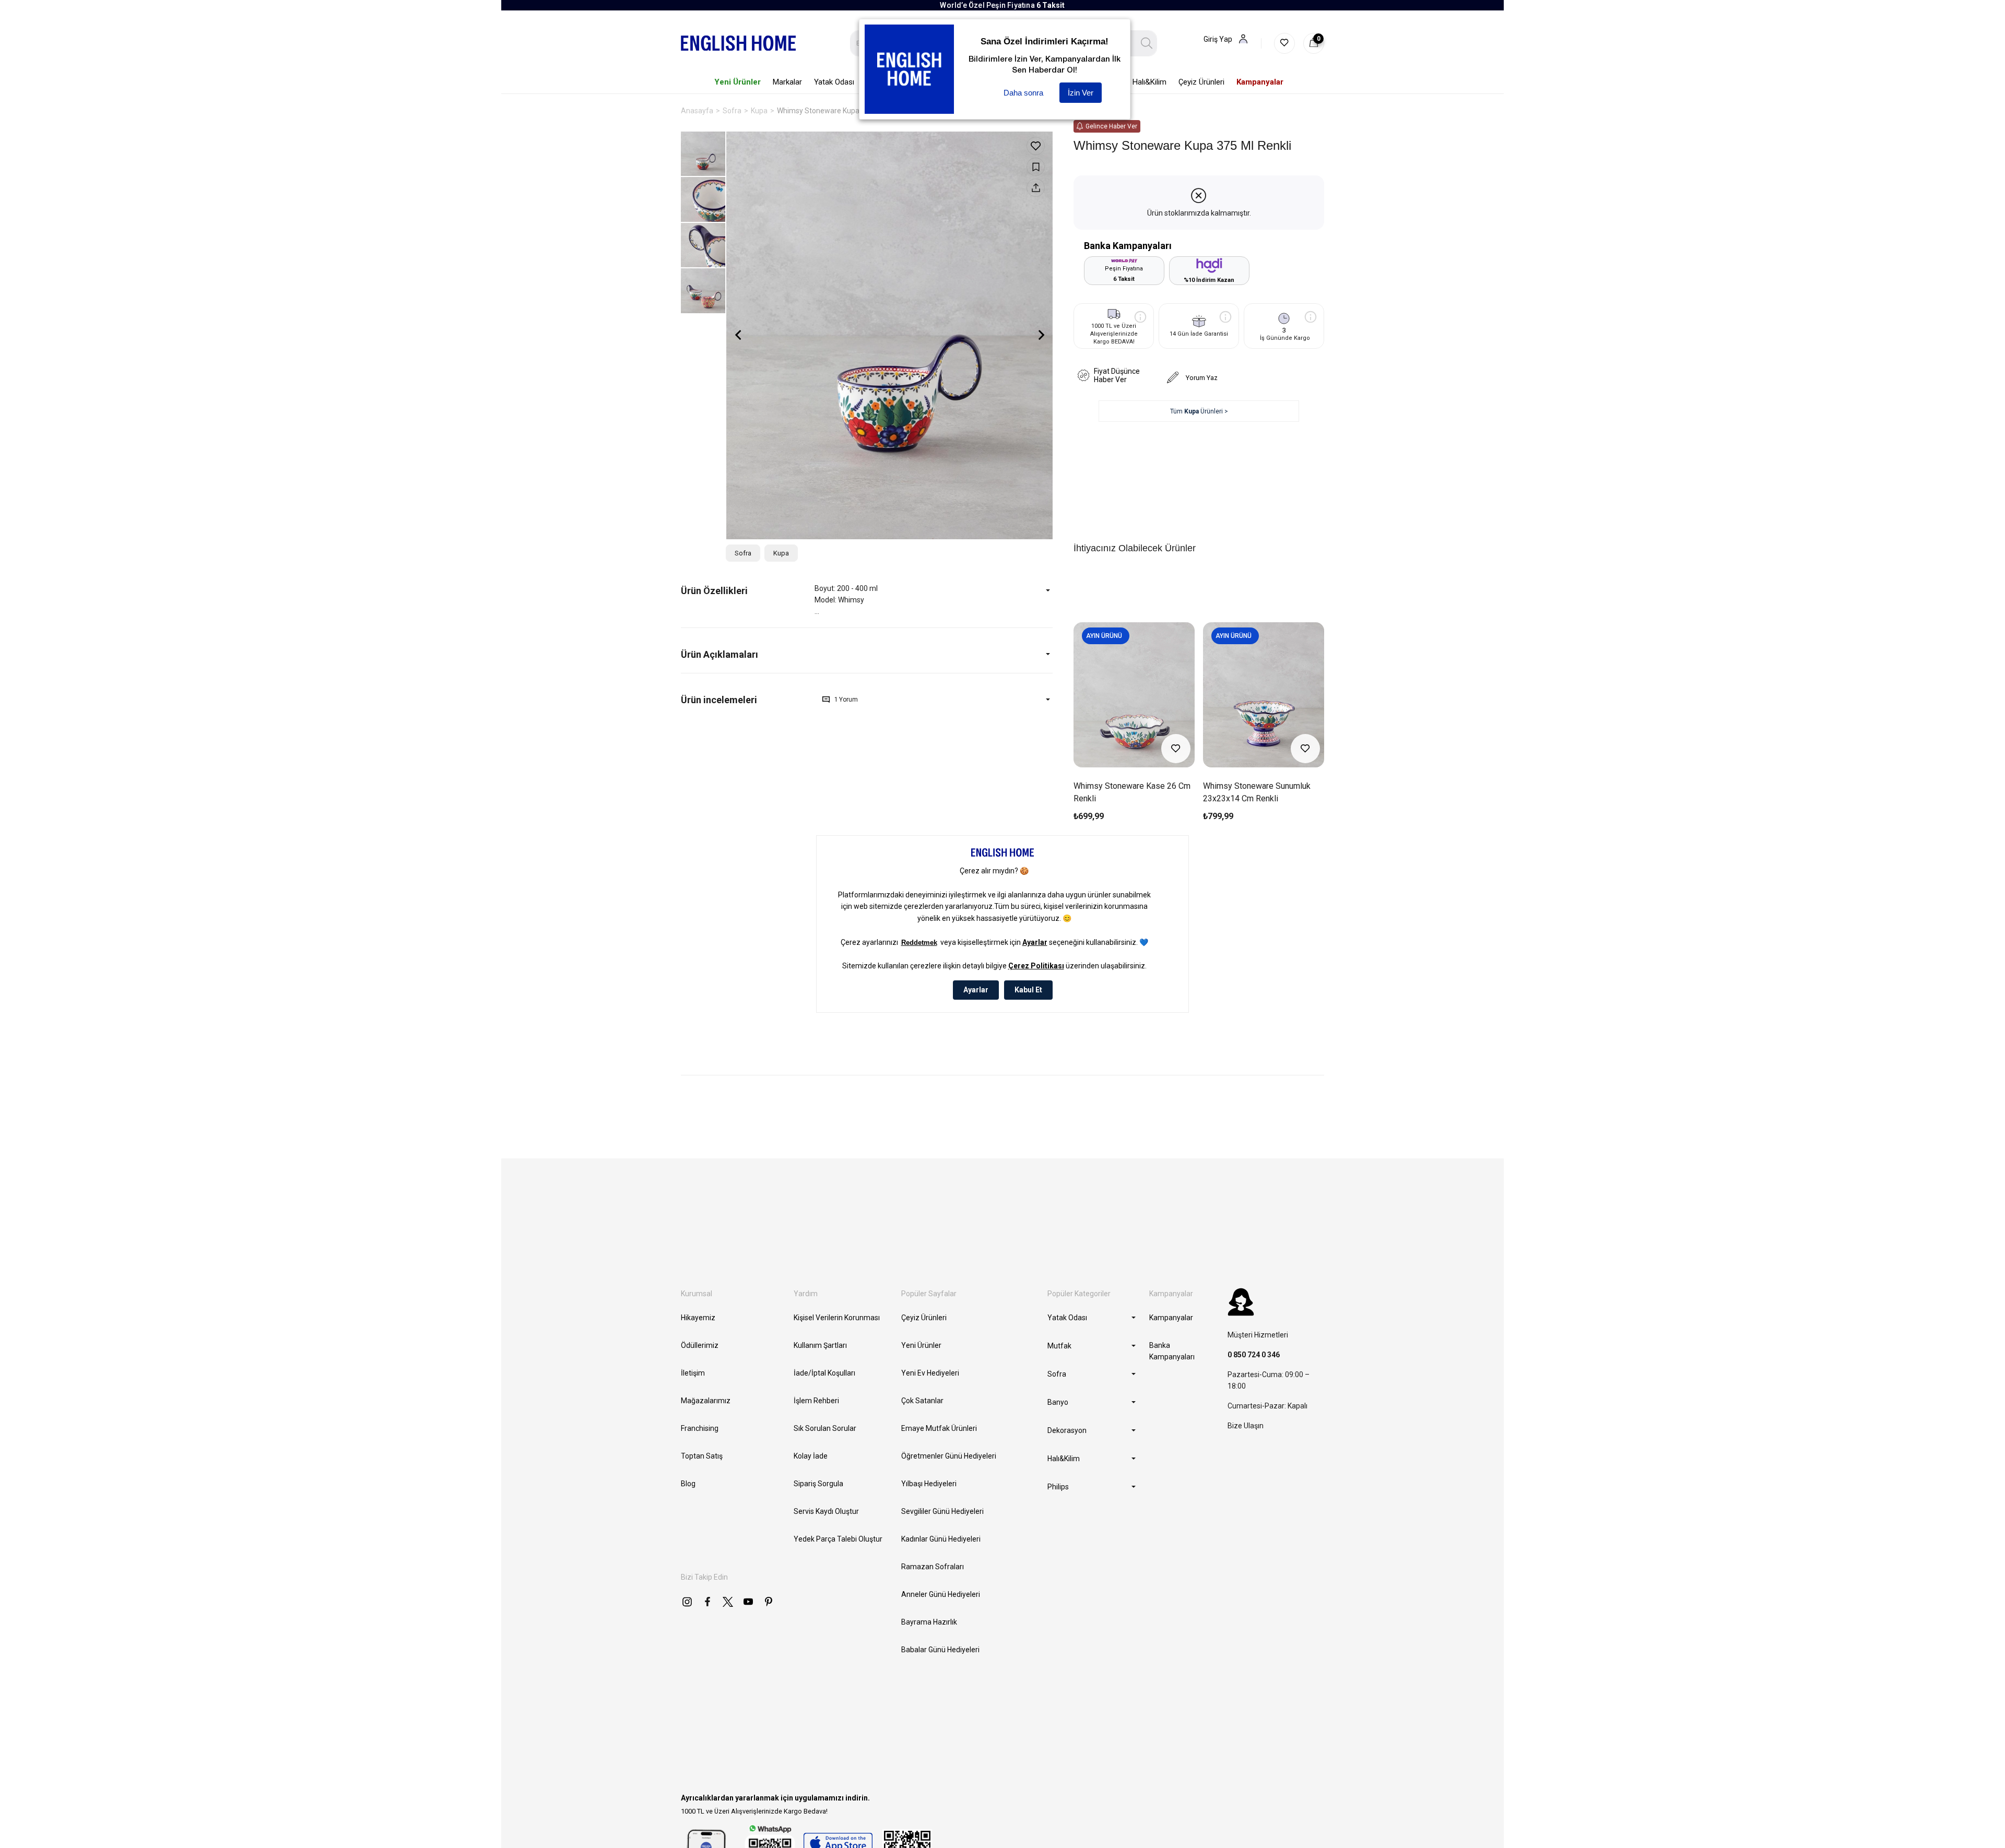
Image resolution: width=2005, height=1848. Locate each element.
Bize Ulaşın (1246, 1426)
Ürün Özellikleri (714, 591)
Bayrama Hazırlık (929, 1622)
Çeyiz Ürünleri (924, 1318)
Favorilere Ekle (1176, 749)
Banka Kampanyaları (1172, 1351)
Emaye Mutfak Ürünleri (939, 1428)
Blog (688, 1484)
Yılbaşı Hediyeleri (929, 1484)
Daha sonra (1023, 93)
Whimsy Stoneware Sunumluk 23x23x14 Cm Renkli (1257, 792)
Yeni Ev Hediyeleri (930, 1373)
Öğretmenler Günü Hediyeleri (949, 1456)
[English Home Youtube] (748, 1602)
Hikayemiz (698, 1318)
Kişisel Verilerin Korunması (837, 1318)
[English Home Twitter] (728, 1602)
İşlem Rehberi (816, 1401)
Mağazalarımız (706, 1401)
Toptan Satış (702, 1456)
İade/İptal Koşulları (824, 1373)
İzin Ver (1081, 93)
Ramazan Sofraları (933, 1567)
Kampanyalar (1171, 1318)
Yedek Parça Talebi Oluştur (838, 1539)
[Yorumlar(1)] (748, 700)
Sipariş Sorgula (818, 1484)
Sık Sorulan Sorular (825, 1428)
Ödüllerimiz (700, 1345)
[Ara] (1147, 43)
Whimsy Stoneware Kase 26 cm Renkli (1132, 792)
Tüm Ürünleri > (1199, 411)
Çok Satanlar (922, 1401)
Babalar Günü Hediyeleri (940, 1650)
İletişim (693, 1373)
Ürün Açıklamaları (720, 654)
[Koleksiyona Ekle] (1036, 167)
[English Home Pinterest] (769, 1602)
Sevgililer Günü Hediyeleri (942, 1511)
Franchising (700, 1428)
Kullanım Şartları (820, 1345)
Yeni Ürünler (921, 1345)
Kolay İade (811, 1456)
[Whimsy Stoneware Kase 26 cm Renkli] (1134, 695)
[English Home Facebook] (707, 1602)
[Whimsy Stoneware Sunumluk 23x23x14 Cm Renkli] (1264, 695)
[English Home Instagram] (687, 1602)
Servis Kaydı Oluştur (826, 1511)
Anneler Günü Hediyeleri (941, 1594)
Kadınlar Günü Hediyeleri (941, 1539)
